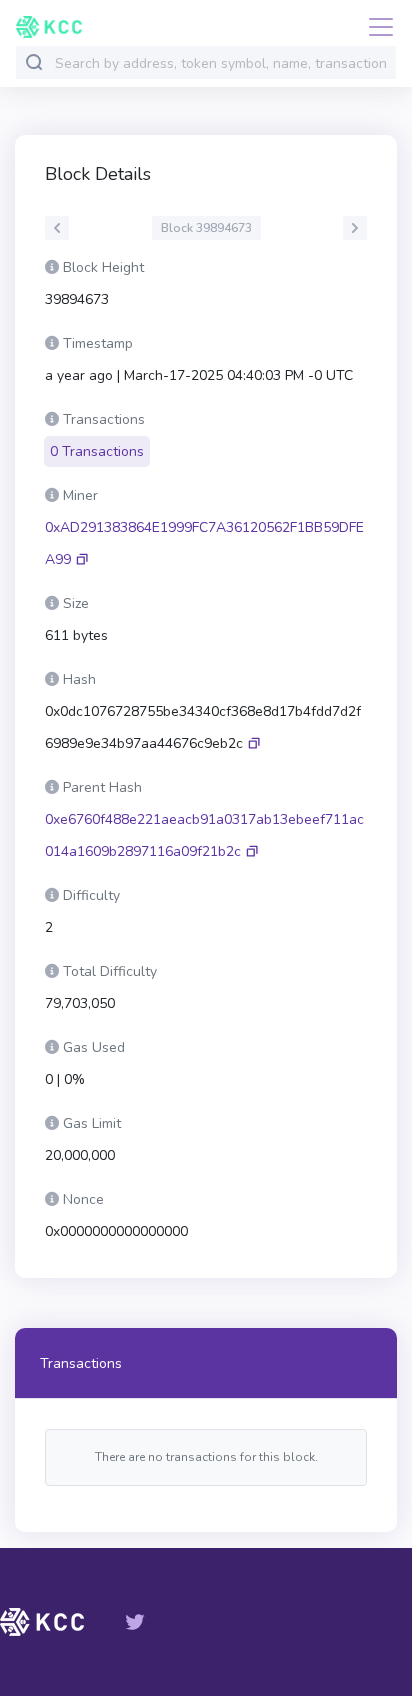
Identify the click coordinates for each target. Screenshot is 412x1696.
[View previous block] (57, 228)
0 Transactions (97, 451)
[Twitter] (135, 1622)
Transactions (81, 1363)
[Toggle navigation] (375, 27)
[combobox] (221, 63)
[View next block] (355, 228)
